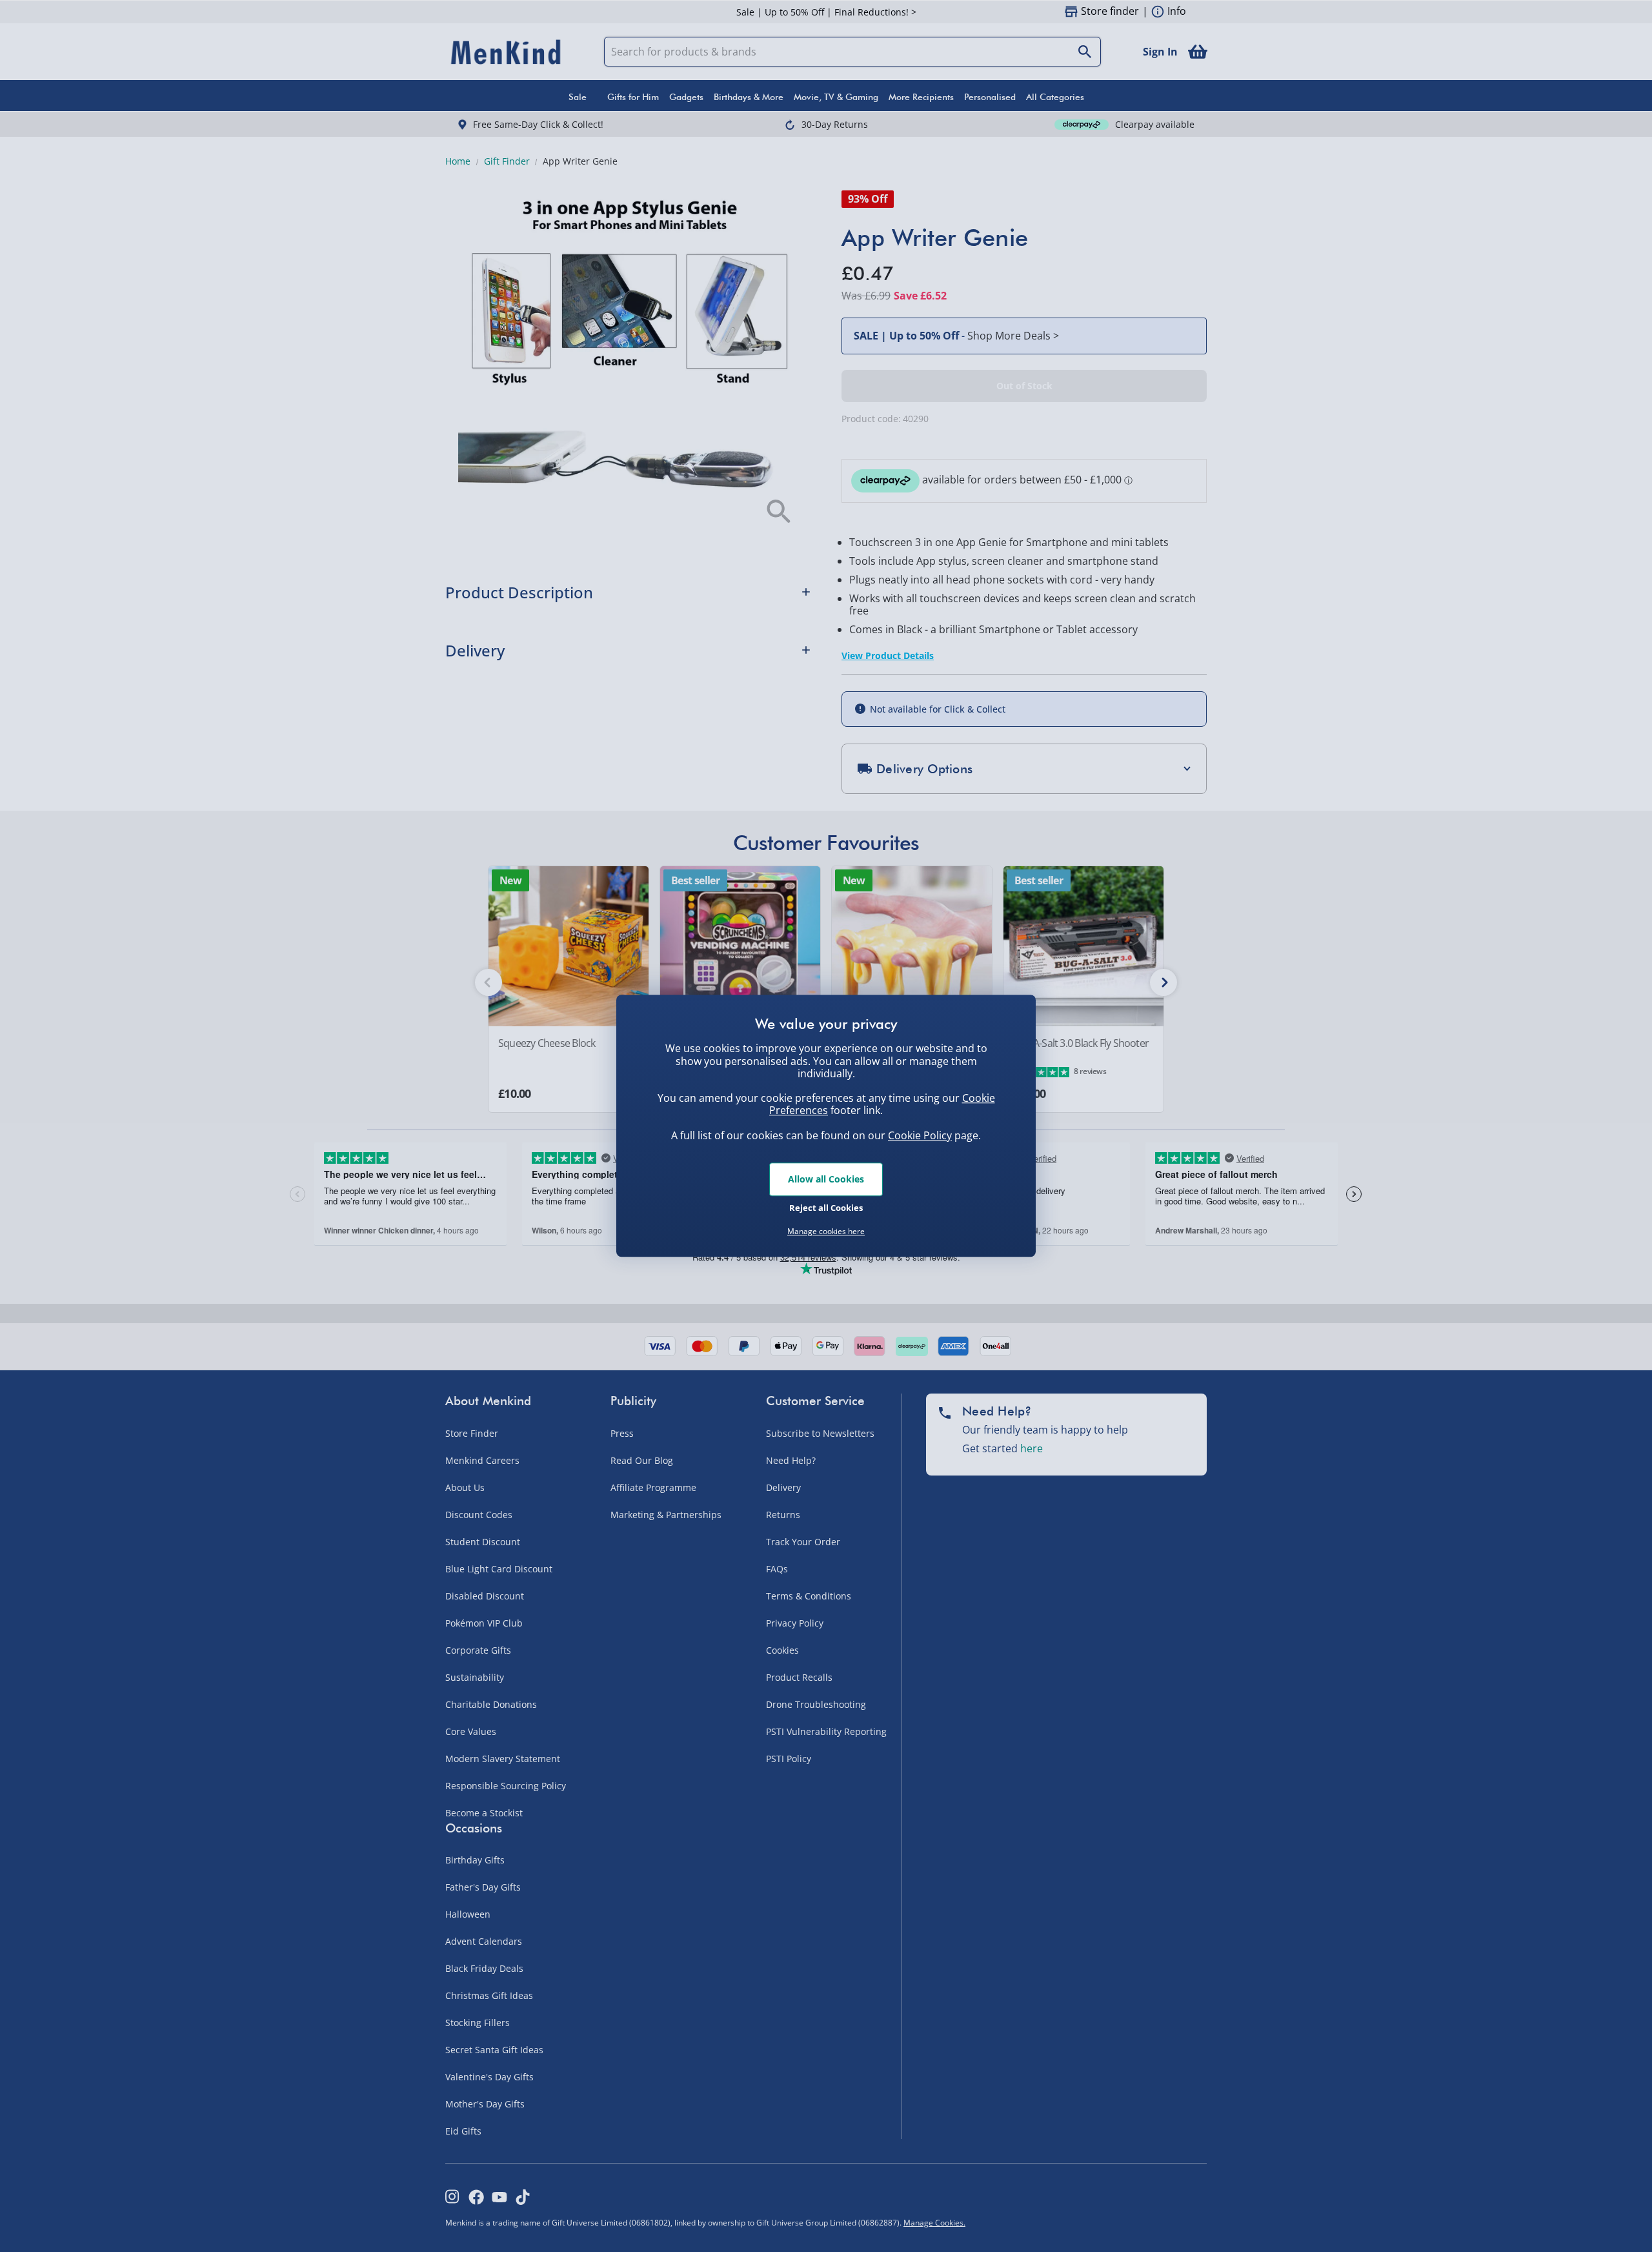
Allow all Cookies (826, 1179)
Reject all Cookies (826, 1208)
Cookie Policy (920, 1135)
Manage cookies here (826, 1232)
